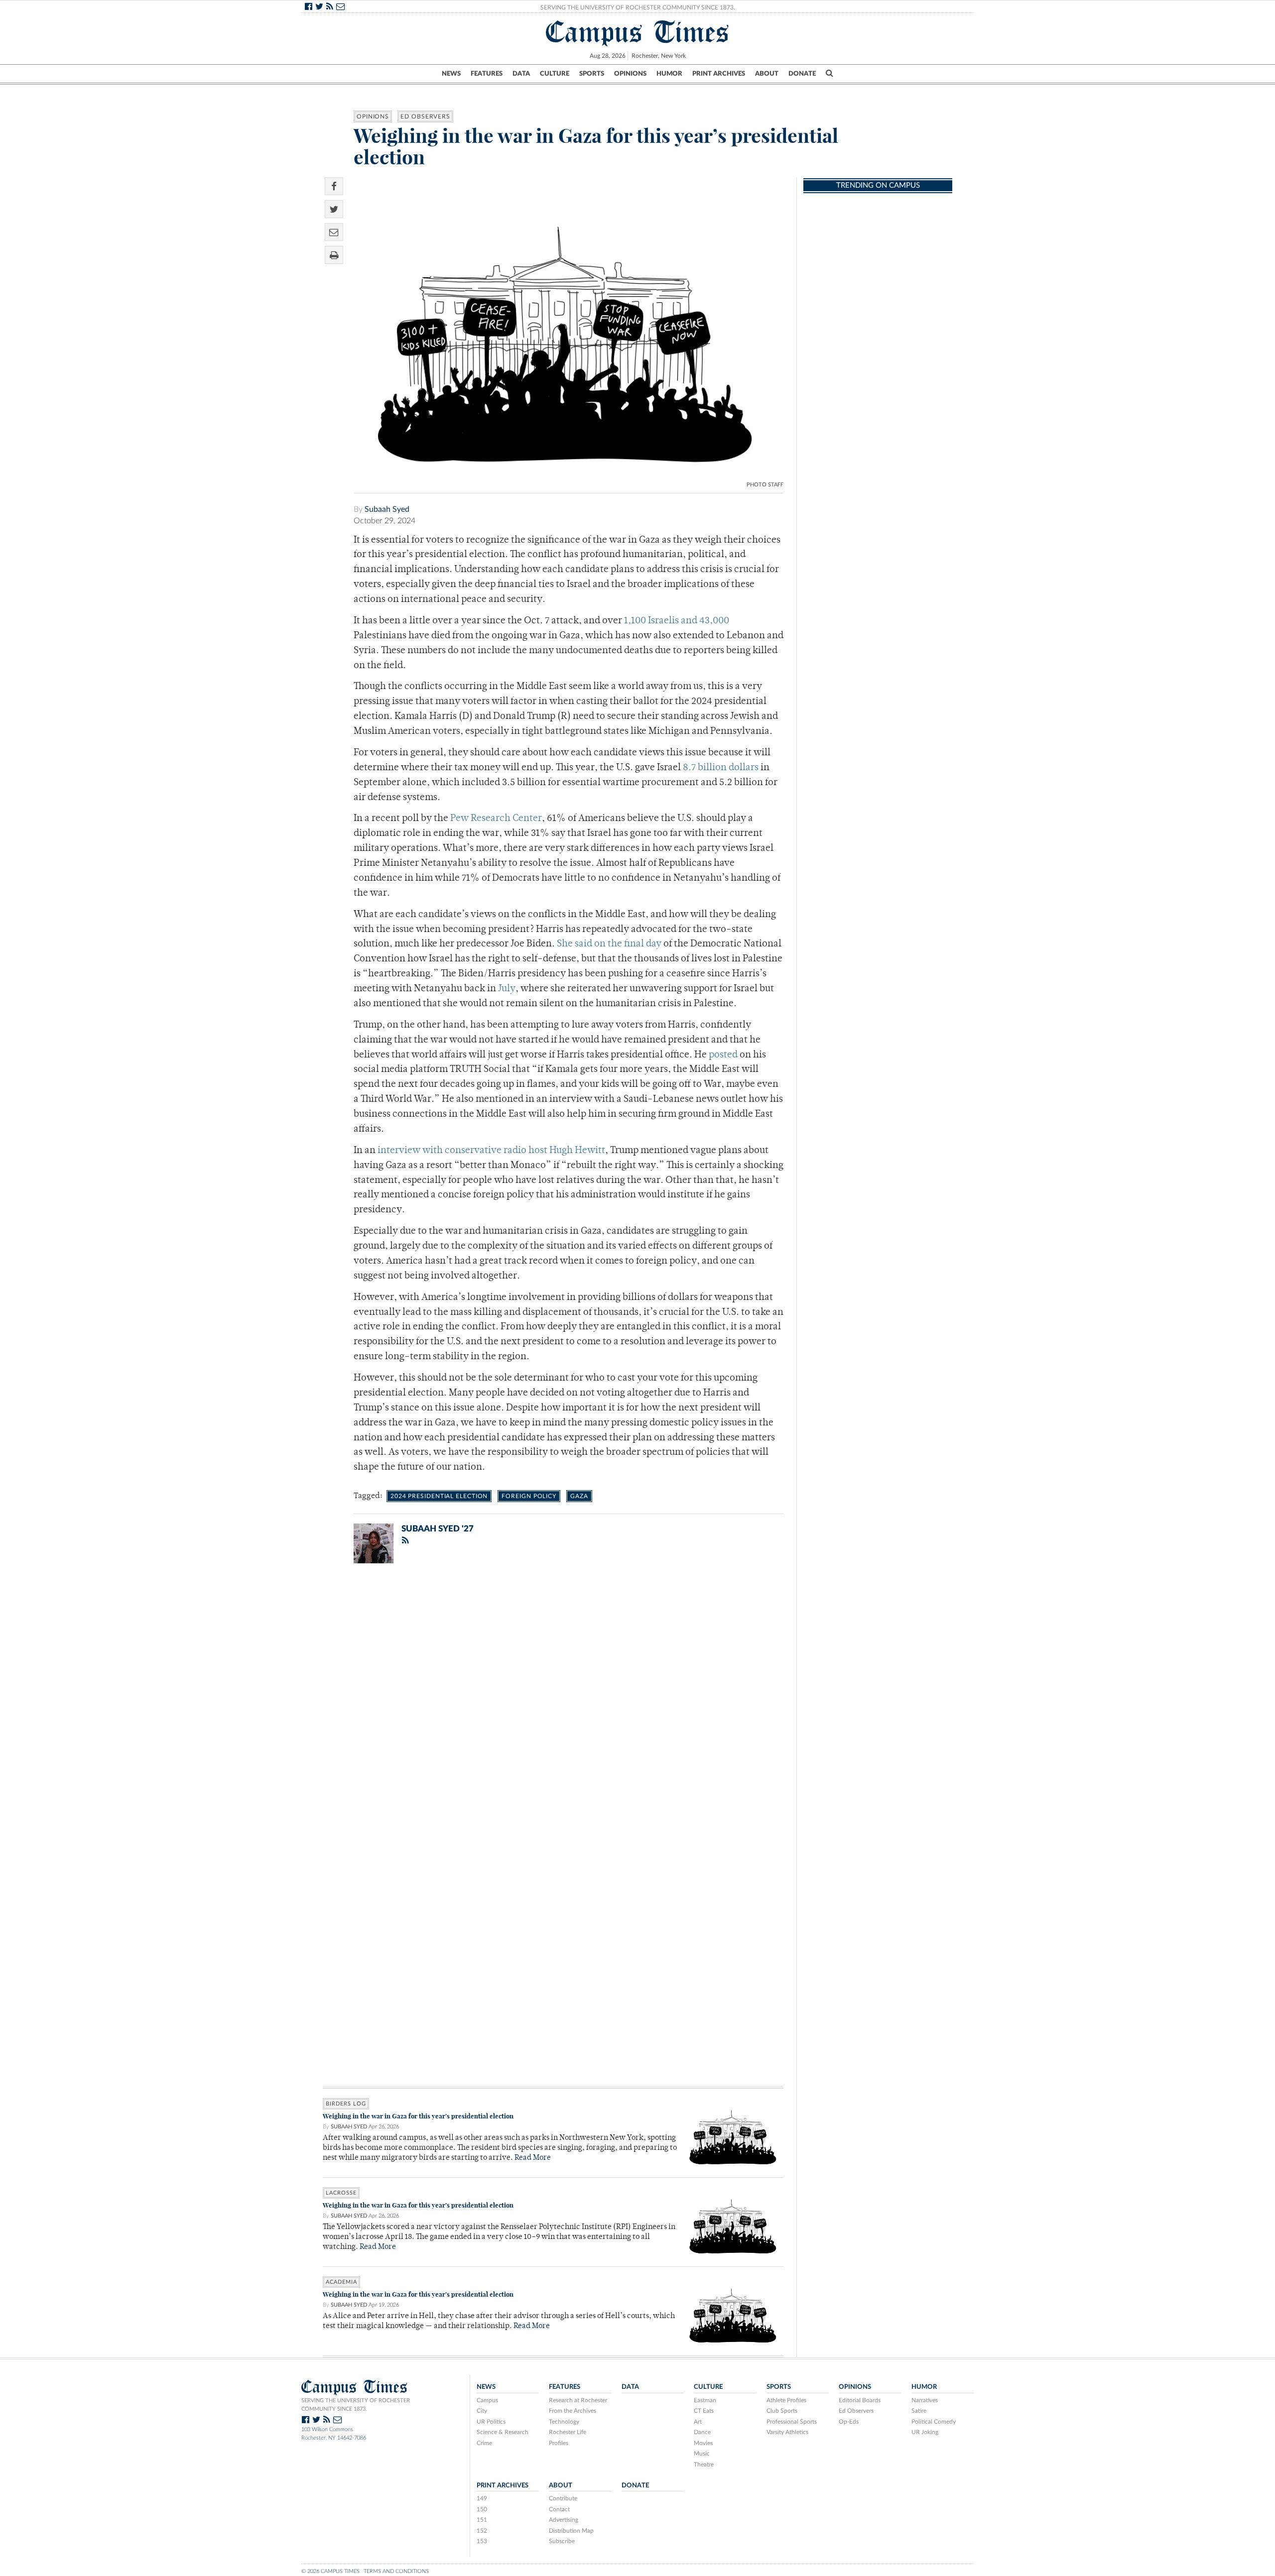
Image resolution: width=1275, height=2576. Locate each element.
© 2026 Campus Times (330, 2571)
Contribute (563, 2498)
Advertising (564, 2520)
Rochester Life (568, 2432)
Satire (919, 2411)
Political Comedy (934, 2422)
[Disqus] (553, 1701)
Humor (669, 74)
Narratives (925, 2400)
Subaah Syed (387, 509)
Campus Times (638, 32)
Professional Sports (792, 2422)
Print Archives (719, 74)
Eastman (705, 2400)
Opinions (630, 74)
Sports (592, 74)
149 (482, 2498)
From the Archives (573, 2411)
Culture (555, 74)
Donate (802, 74)
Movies (703, 2443)
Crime (484, 2443)
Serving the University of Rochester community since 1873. (356, 2405)
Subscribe (562, 2541)
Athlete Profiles (786, 2400)
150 (482, 2509)
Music (702, 2454)
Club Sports (782, 2411)
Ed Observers (425, 117)
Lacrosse (341, 2193)
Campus (487, 2400)
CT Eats (704, 2411)
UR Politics (491, 2422)
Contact (559, 2509)
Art (698, 2422)
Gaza (579, 1496)
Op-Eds (849, 2422)
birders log (346, 2104)
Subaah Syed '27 (438, 1529)
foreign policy (529, 1496)
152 (482, 2531)
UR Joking (925, 2432)
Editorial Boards (860, 2400)
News (451, 74)
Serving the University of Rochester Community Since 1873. (638, 7)
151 (482, 2520)
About (767, 74)
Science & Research (503, 2432)
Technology (564, 2422)
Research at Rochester (578, 2400)
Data (521, 74)
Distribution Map (571, 2531)
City (482, 2411)
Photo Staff (765, 485)
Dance (702, 2432)
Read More (533, 2158)
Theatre (704, 2464)
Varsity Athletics (787, 2432)
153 (482, 2541)
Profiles (559, 2443)
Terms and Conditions (396, 2571)
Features (487, 74)
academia (341, 2282)
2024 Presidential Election (439, 1496)
